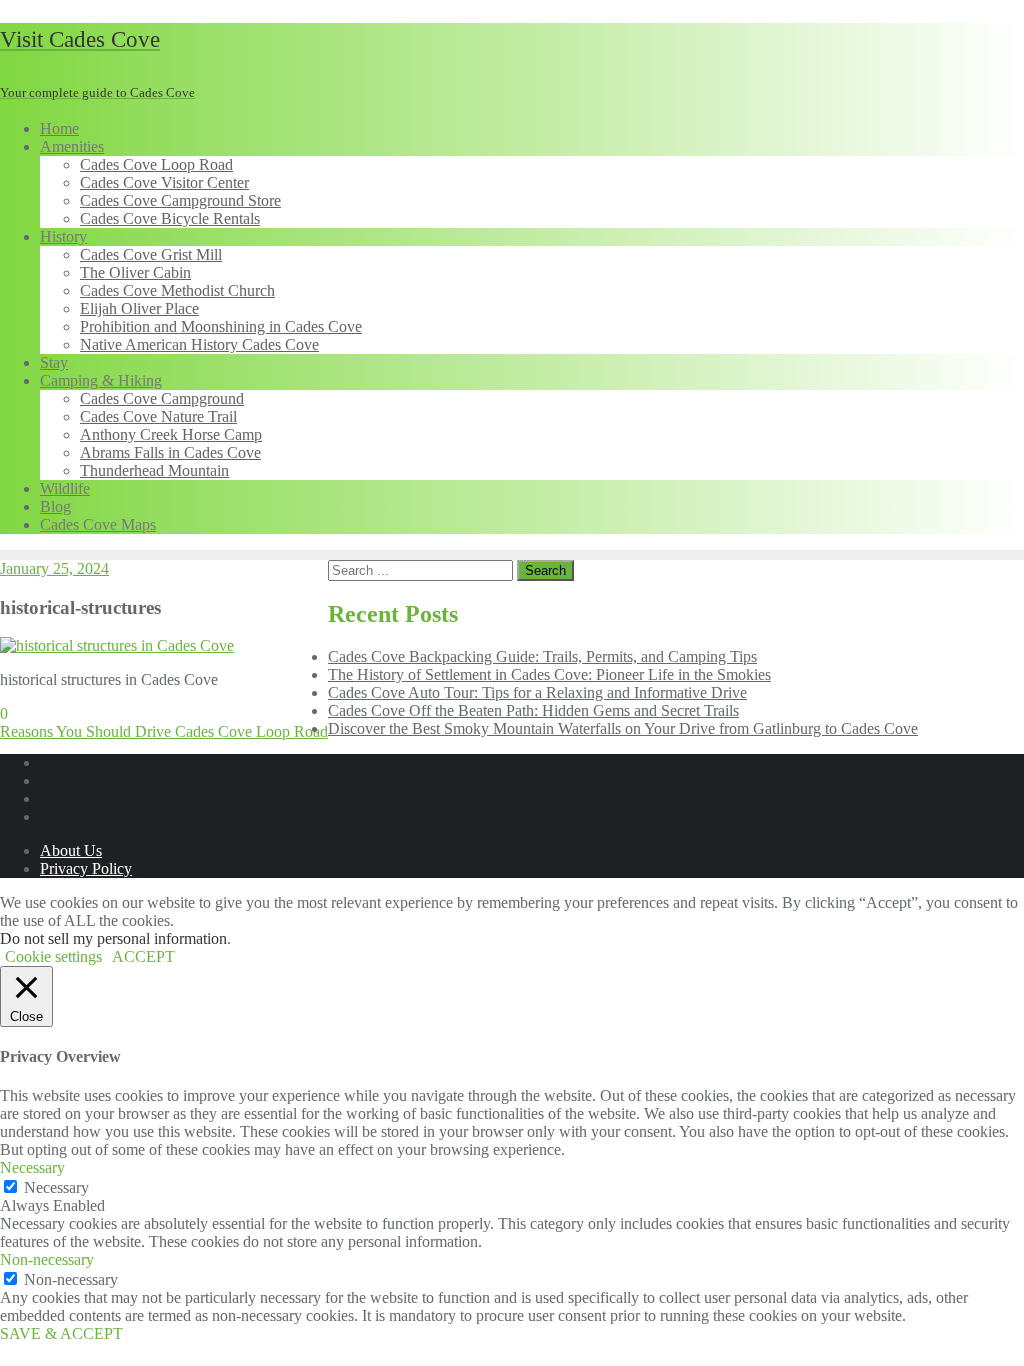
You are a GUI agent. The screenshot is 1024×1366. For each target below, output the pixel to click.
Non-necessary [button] (47, 1259)
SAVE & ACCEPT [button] (61, 1333)
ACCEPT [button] (143, 956)
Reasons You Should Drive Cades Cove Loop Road (164, 731)
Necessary (56, 1187)
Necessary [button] (32, 1167)
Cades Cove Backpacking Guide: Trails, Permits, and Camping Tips (542, 656)
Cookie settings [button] (53, 956)
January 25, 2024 (54, 568)
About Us (71, 850)
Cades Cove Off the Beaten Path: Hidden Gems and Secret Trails (533, 710)
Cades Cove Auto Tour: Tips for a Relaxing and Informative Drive (537, 692)
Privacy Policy (86, 868)
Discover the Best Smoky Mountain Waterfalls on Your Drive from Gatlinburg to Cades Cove (623, 728)
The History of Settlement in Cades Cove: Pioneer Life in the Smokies (549, 674)
